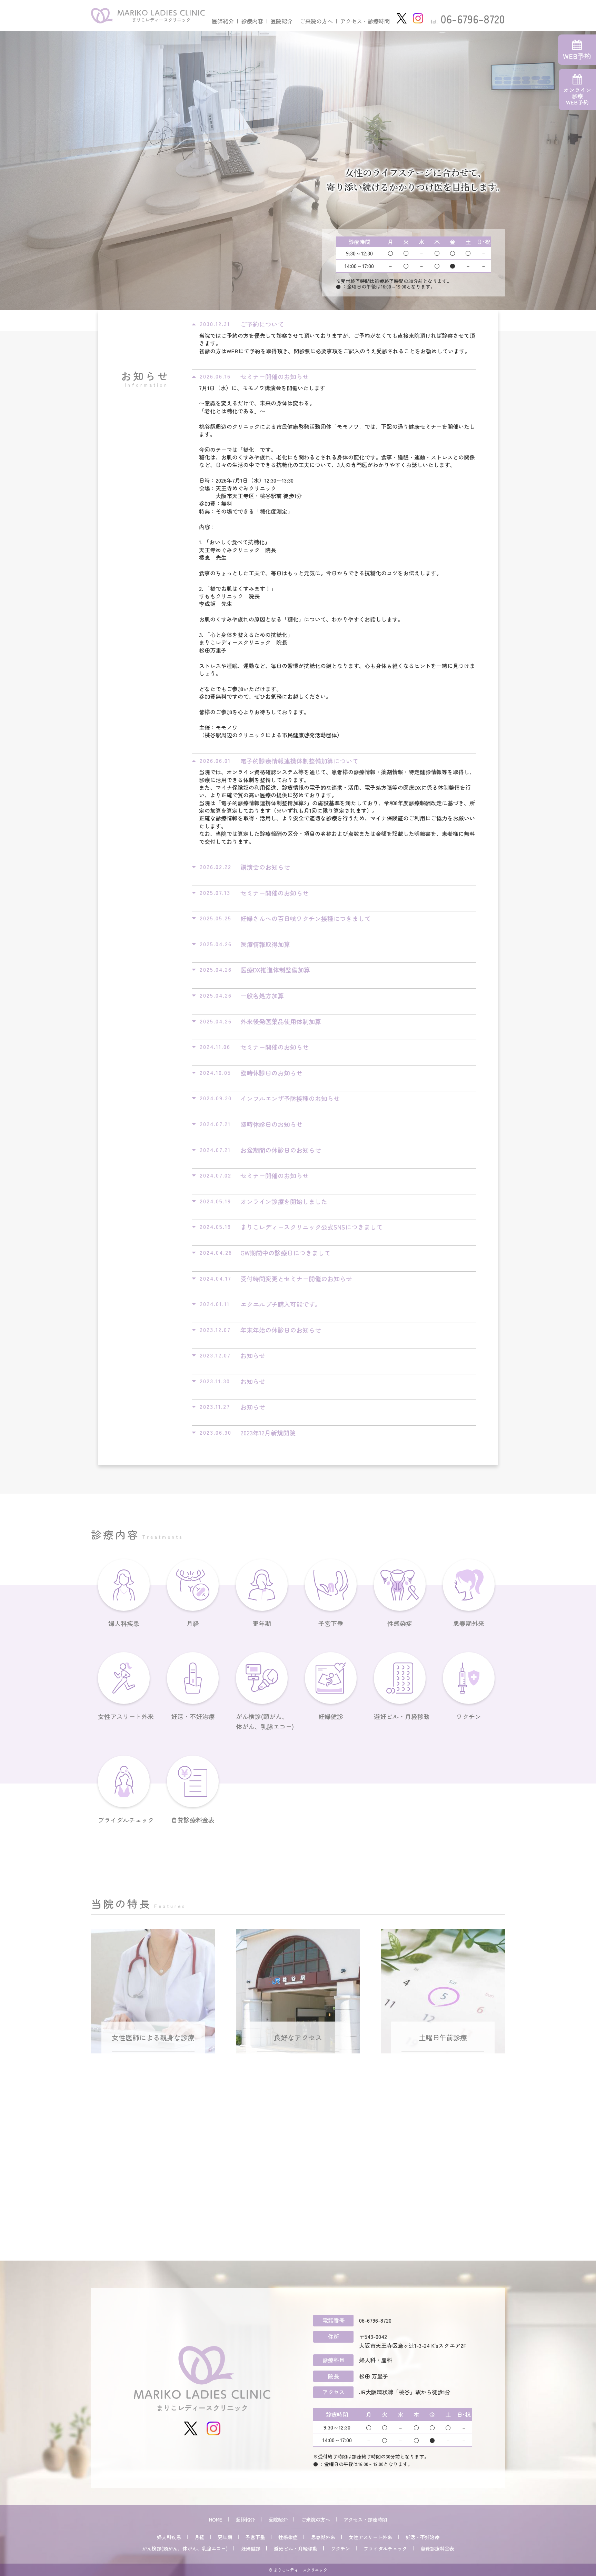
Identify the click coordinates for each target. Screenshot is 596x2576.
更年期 (262, 1623)
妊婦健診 (331, 1716)
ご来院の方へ (316, 21)
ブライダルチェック (124, 1820)
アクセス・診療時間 (365, 21)
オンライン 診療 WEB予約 (577, 96)
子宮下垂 (331, 1623)
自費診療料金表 (193, 1820)
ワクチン (469, 1716)
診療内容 (252, 21)
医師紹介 (223, 21)
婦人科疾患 (124, 1623)
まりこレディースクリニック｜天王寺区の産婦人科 (148, 16)
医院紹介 (281, 21)
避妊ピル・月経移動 (400, 1716)
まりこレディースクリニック (300, 2570)
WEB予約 (577, 56)
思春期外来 (469, 1623)
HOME (216, 2519)
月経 (193, 1623)
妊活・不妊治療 (193, 1716)
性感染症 (400, 1623)
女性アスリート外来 (124, 1716)
